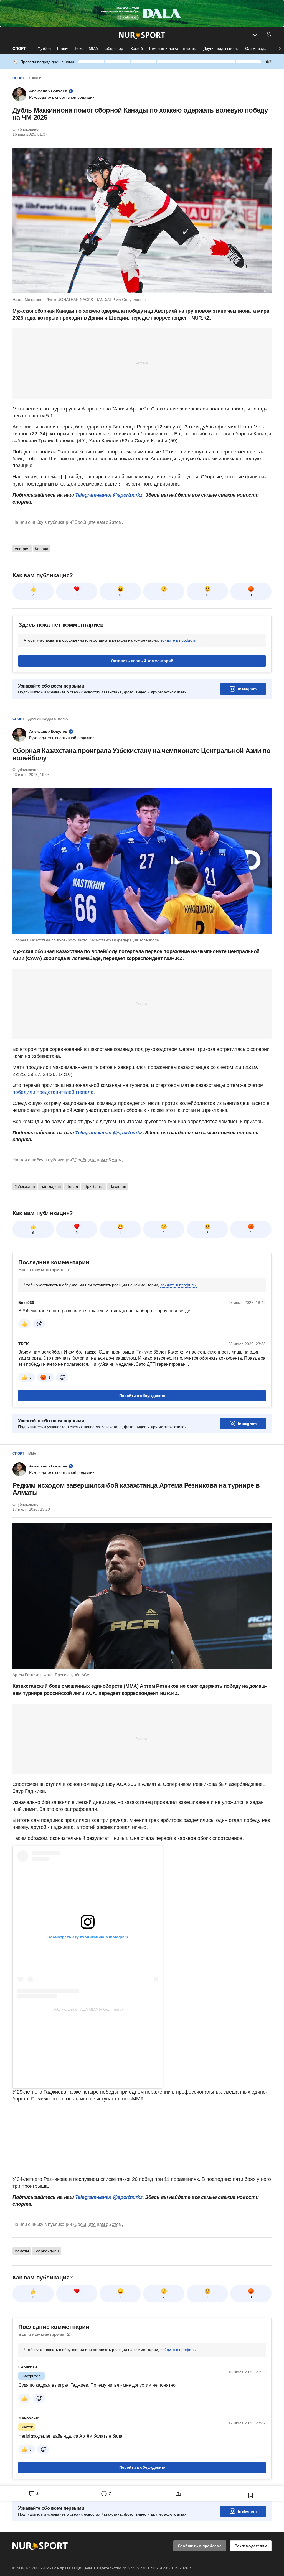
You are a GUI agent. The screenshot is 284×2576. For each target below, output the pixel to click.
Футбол (44, 48)
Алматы (22, 2251)
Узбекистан (25, 1186)
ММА (93, 48)
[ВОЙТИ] (269, 35)
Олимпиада (256, 48)
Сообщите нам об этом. (99, 522)
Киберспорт (114, 48)
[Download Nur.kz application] (142, 13)
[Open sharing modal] (178, 2494)
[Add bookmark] (251, 2495)
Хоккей (137, 48)
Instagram (247, 689)
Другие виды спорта (221, 48)
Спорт (19, 48)
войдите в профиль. (178, 640)
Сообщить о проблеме (200, 2546)
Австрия (22, 549)
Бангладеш (51, 1186)
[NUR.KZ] (142, 35)
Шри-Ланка (94, 1186)
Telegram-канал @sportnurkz (109, 495)
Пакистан (118, 1186)
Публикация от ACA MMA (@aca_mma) (88, 2009)
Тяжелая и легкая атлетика (173, 48)
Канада (42, 549)
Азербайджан (47, 2251)
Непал (72, 1186)
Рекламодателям (251, 2546)
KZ (255, 35)
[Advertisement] (142, 363)
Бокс (79, 48)
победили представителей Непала (53, 1092)
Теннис (63, 48)
